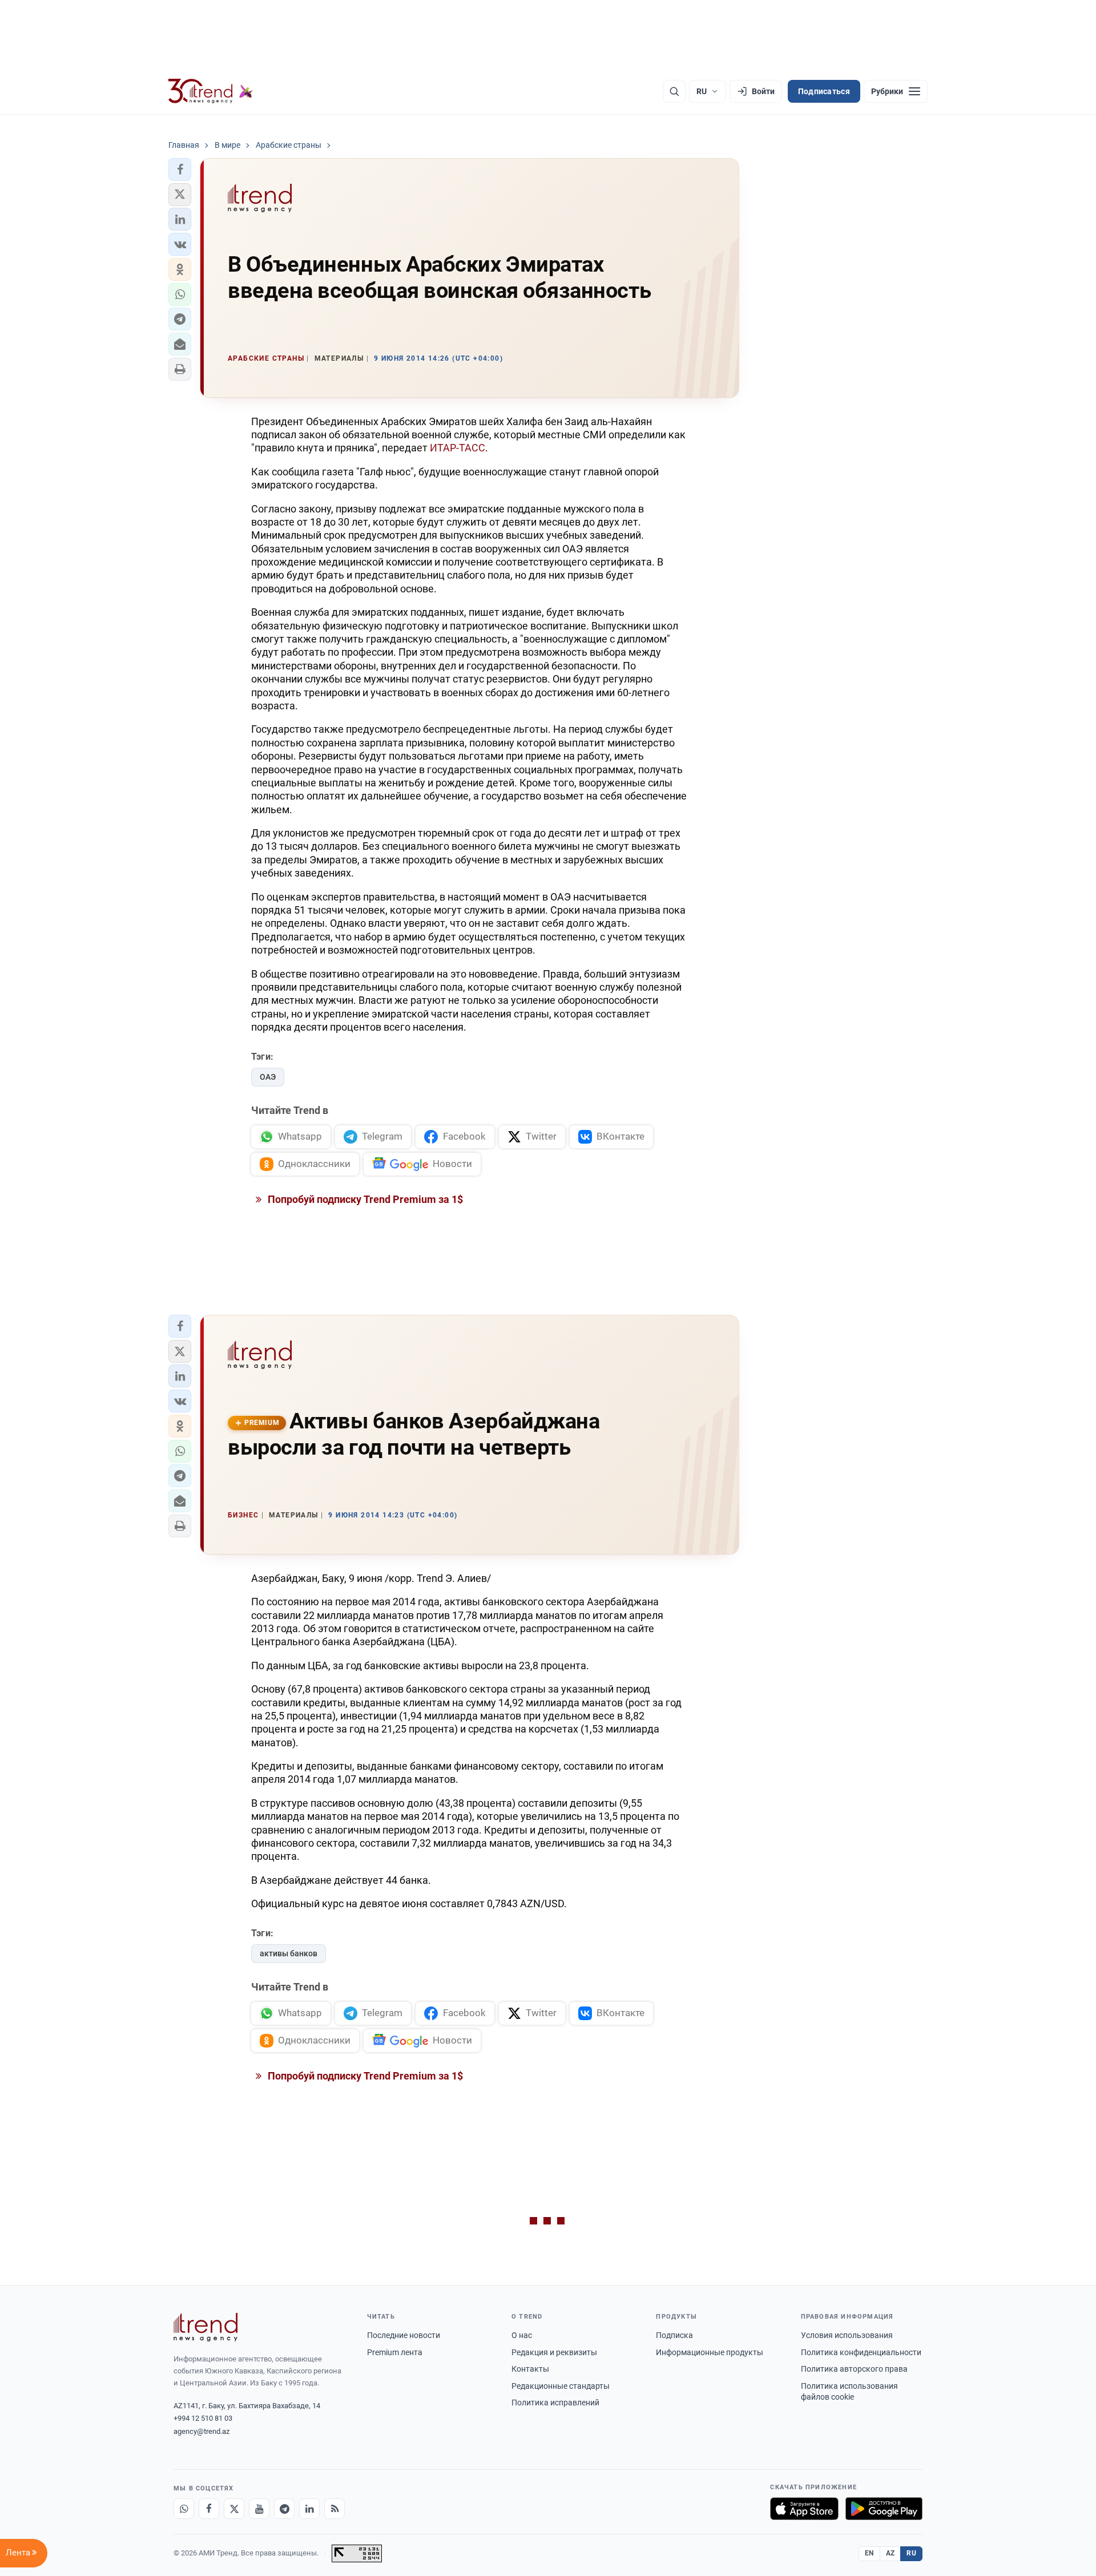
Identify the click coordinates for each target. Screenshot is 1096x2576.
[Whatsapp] (184, 2509)
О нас (522, 2335)
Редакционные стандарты (561, 2386)
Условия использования (847, 2335)
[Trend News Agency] (205, 2327)
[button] (180, 169)
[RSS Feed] (335, 2509)
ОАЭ (268, 1077)
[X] (234, 2509)
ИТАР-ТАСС (458, 448)
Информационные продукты (710, 2352)
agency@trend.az (202, 2431)
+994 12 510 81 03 (203, 2418)
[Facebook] (209, 2509)
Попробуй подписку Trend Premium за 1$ (364, 1199)
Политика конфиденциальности (861, 2352)
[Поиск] (674, 91)
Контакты (530, 2369)
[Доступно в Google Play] (884, 2509)
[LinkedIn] (309, 2509)
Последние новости (404, 2335)
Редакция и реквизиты (554, 2352)
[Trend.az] (211, 91)
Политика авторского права (854, 2369)
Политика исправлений (555, 2403)
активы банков (289, 1953)
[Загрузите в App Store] (804, 2509)
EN (869, 2553)
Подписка (674, 2335)
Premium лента (395, 2352)
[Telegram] (284, 2509)
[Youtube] (259, 2509)
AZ (890, 2553)
